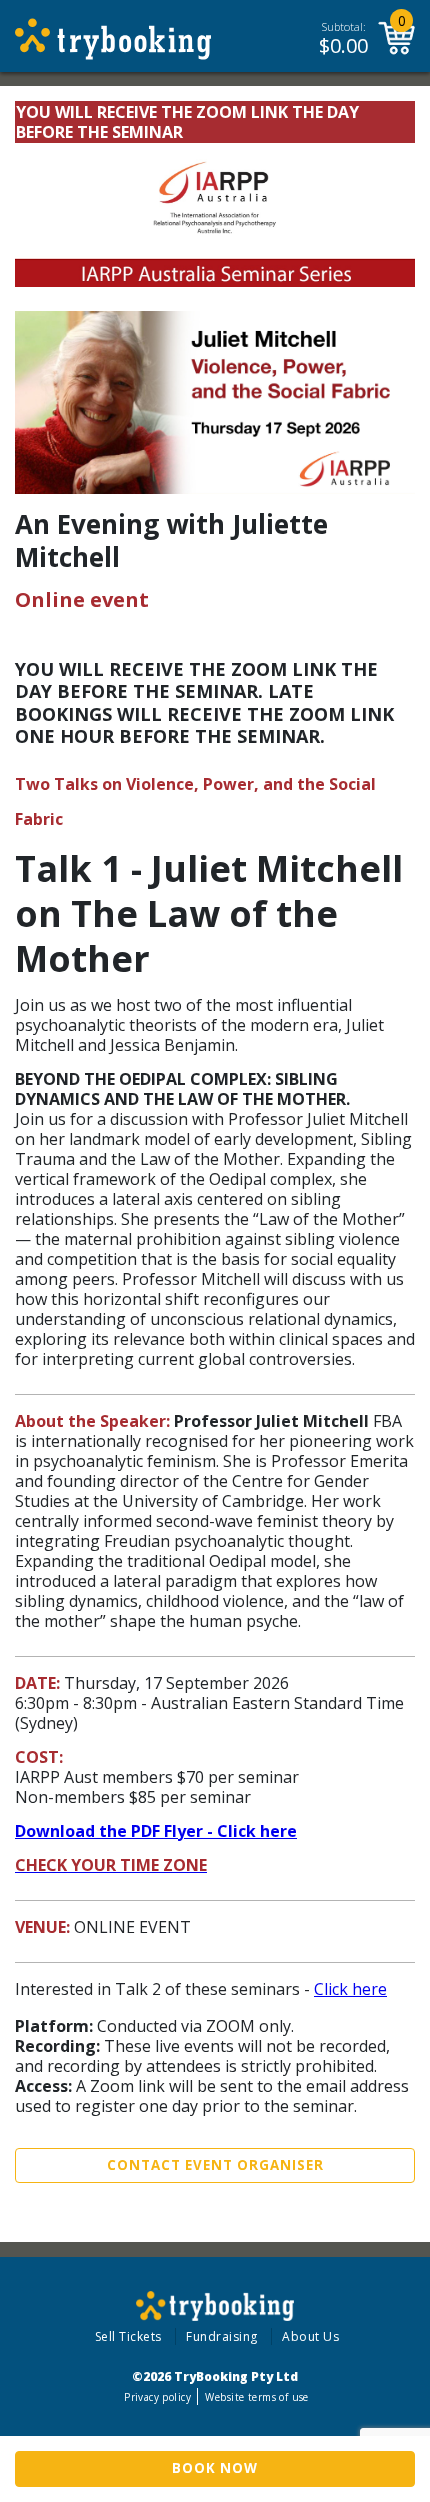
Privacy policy (157, 2397)
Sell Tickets (128, 2336)
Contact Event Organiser (215, 2165)
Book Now (215, 2468)
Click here (350, 1989)
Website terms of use (256, 2397)
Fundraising (222, 2336)
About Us (310, 2336)
